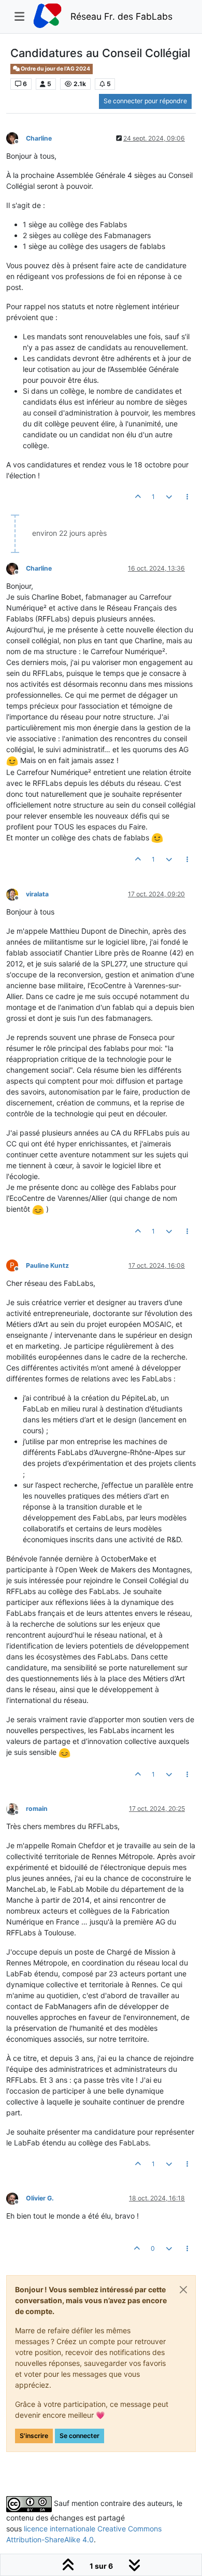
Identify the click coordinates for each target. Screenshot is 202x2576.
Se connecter (80, 2436)
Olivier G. (40, 2198)
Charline (39, 138)
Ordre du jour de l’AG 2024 (55, 69)
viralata (37, 894)
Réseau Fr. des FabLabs (121, 16)
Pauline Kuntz (47, 1265)
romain (37, 1809)
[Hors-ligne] (16, 138)
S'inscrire (34, 2436)
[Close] (183, 2290)
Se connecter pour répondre (145, 101)
